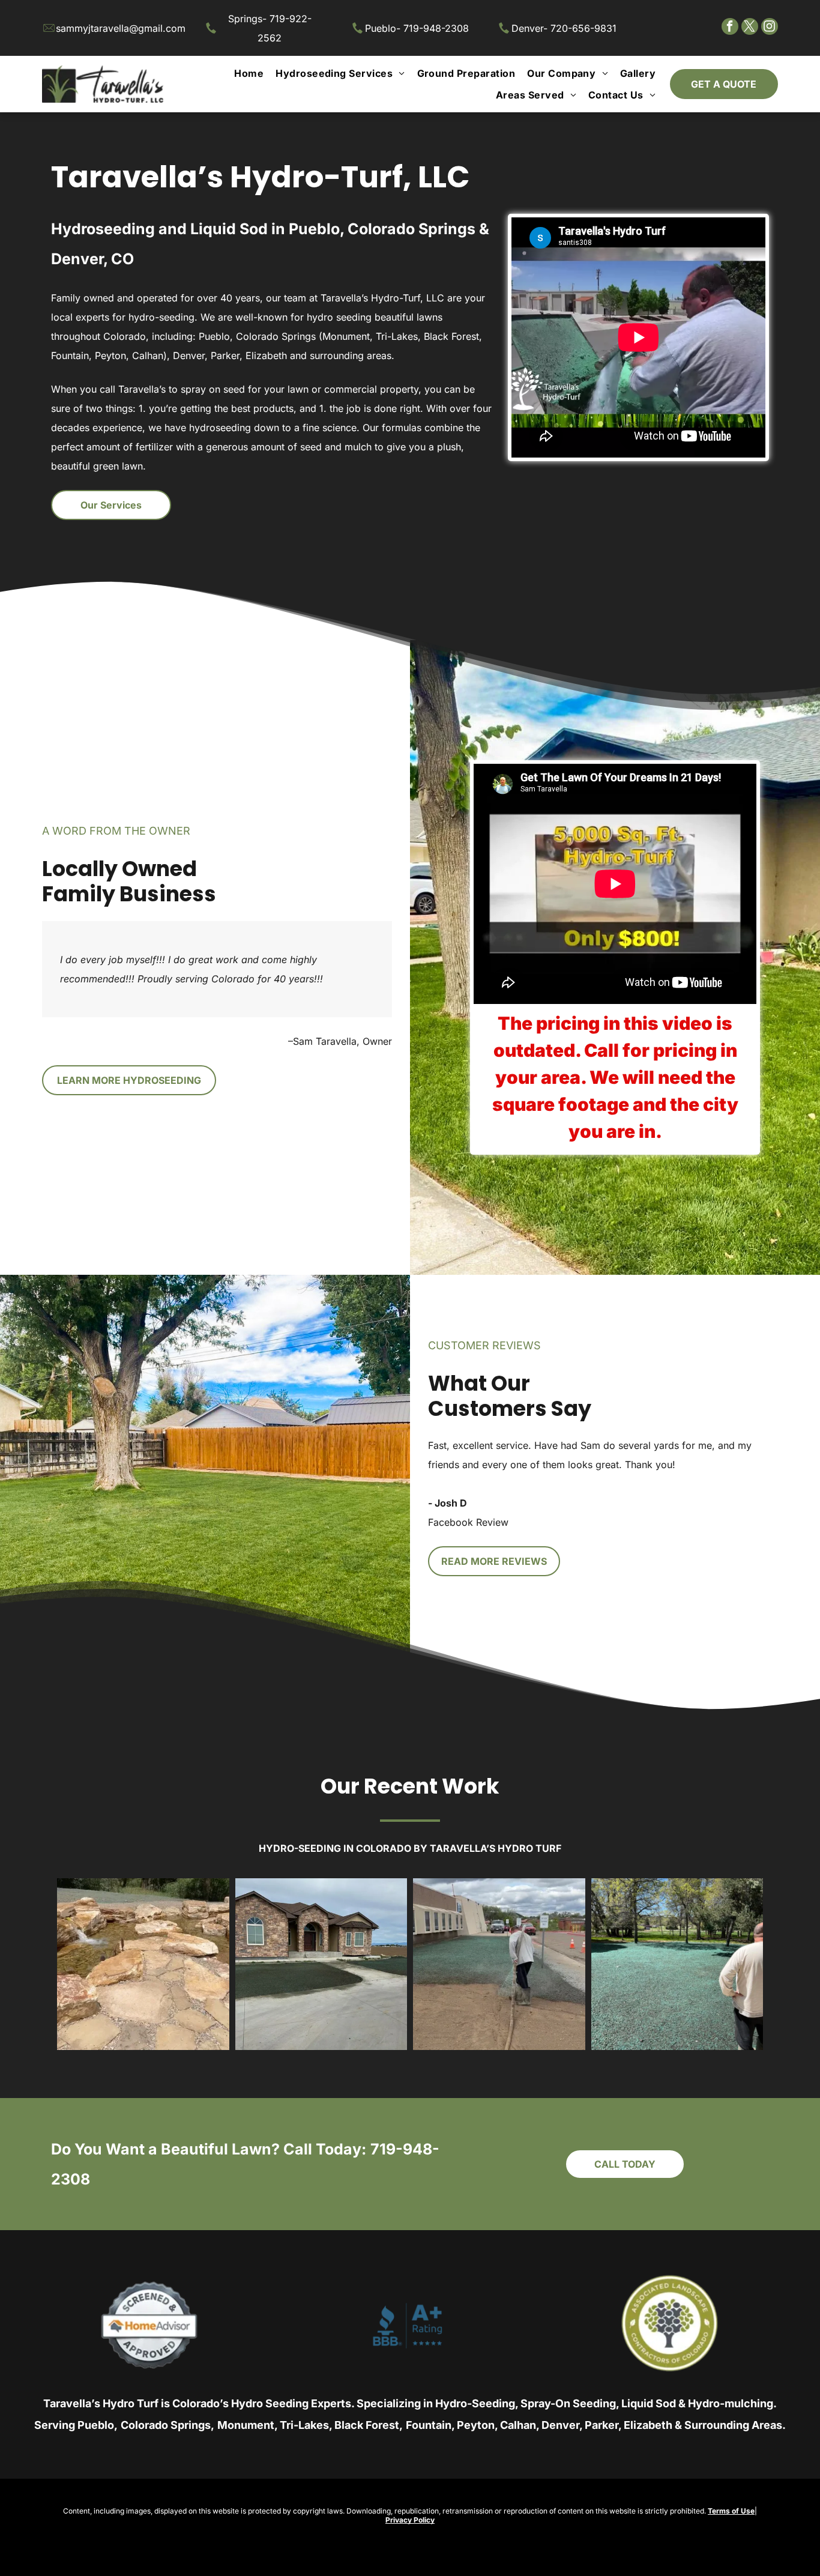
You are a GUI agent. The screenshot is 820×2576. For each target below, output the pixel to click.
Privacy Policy (410, 2520)
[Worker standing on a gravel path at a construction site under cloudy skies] (499, 1964)
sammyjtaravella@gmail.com (121, 28)
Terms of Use (731, 2511)
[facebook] (730, 28)
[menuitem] (249, 73)
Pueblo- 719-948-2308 (417, 28)
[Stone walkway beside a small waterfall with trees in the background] (143, 1964)
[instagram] (770, 28)
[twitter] (750, 28)
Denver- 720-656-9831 (564, 28)
